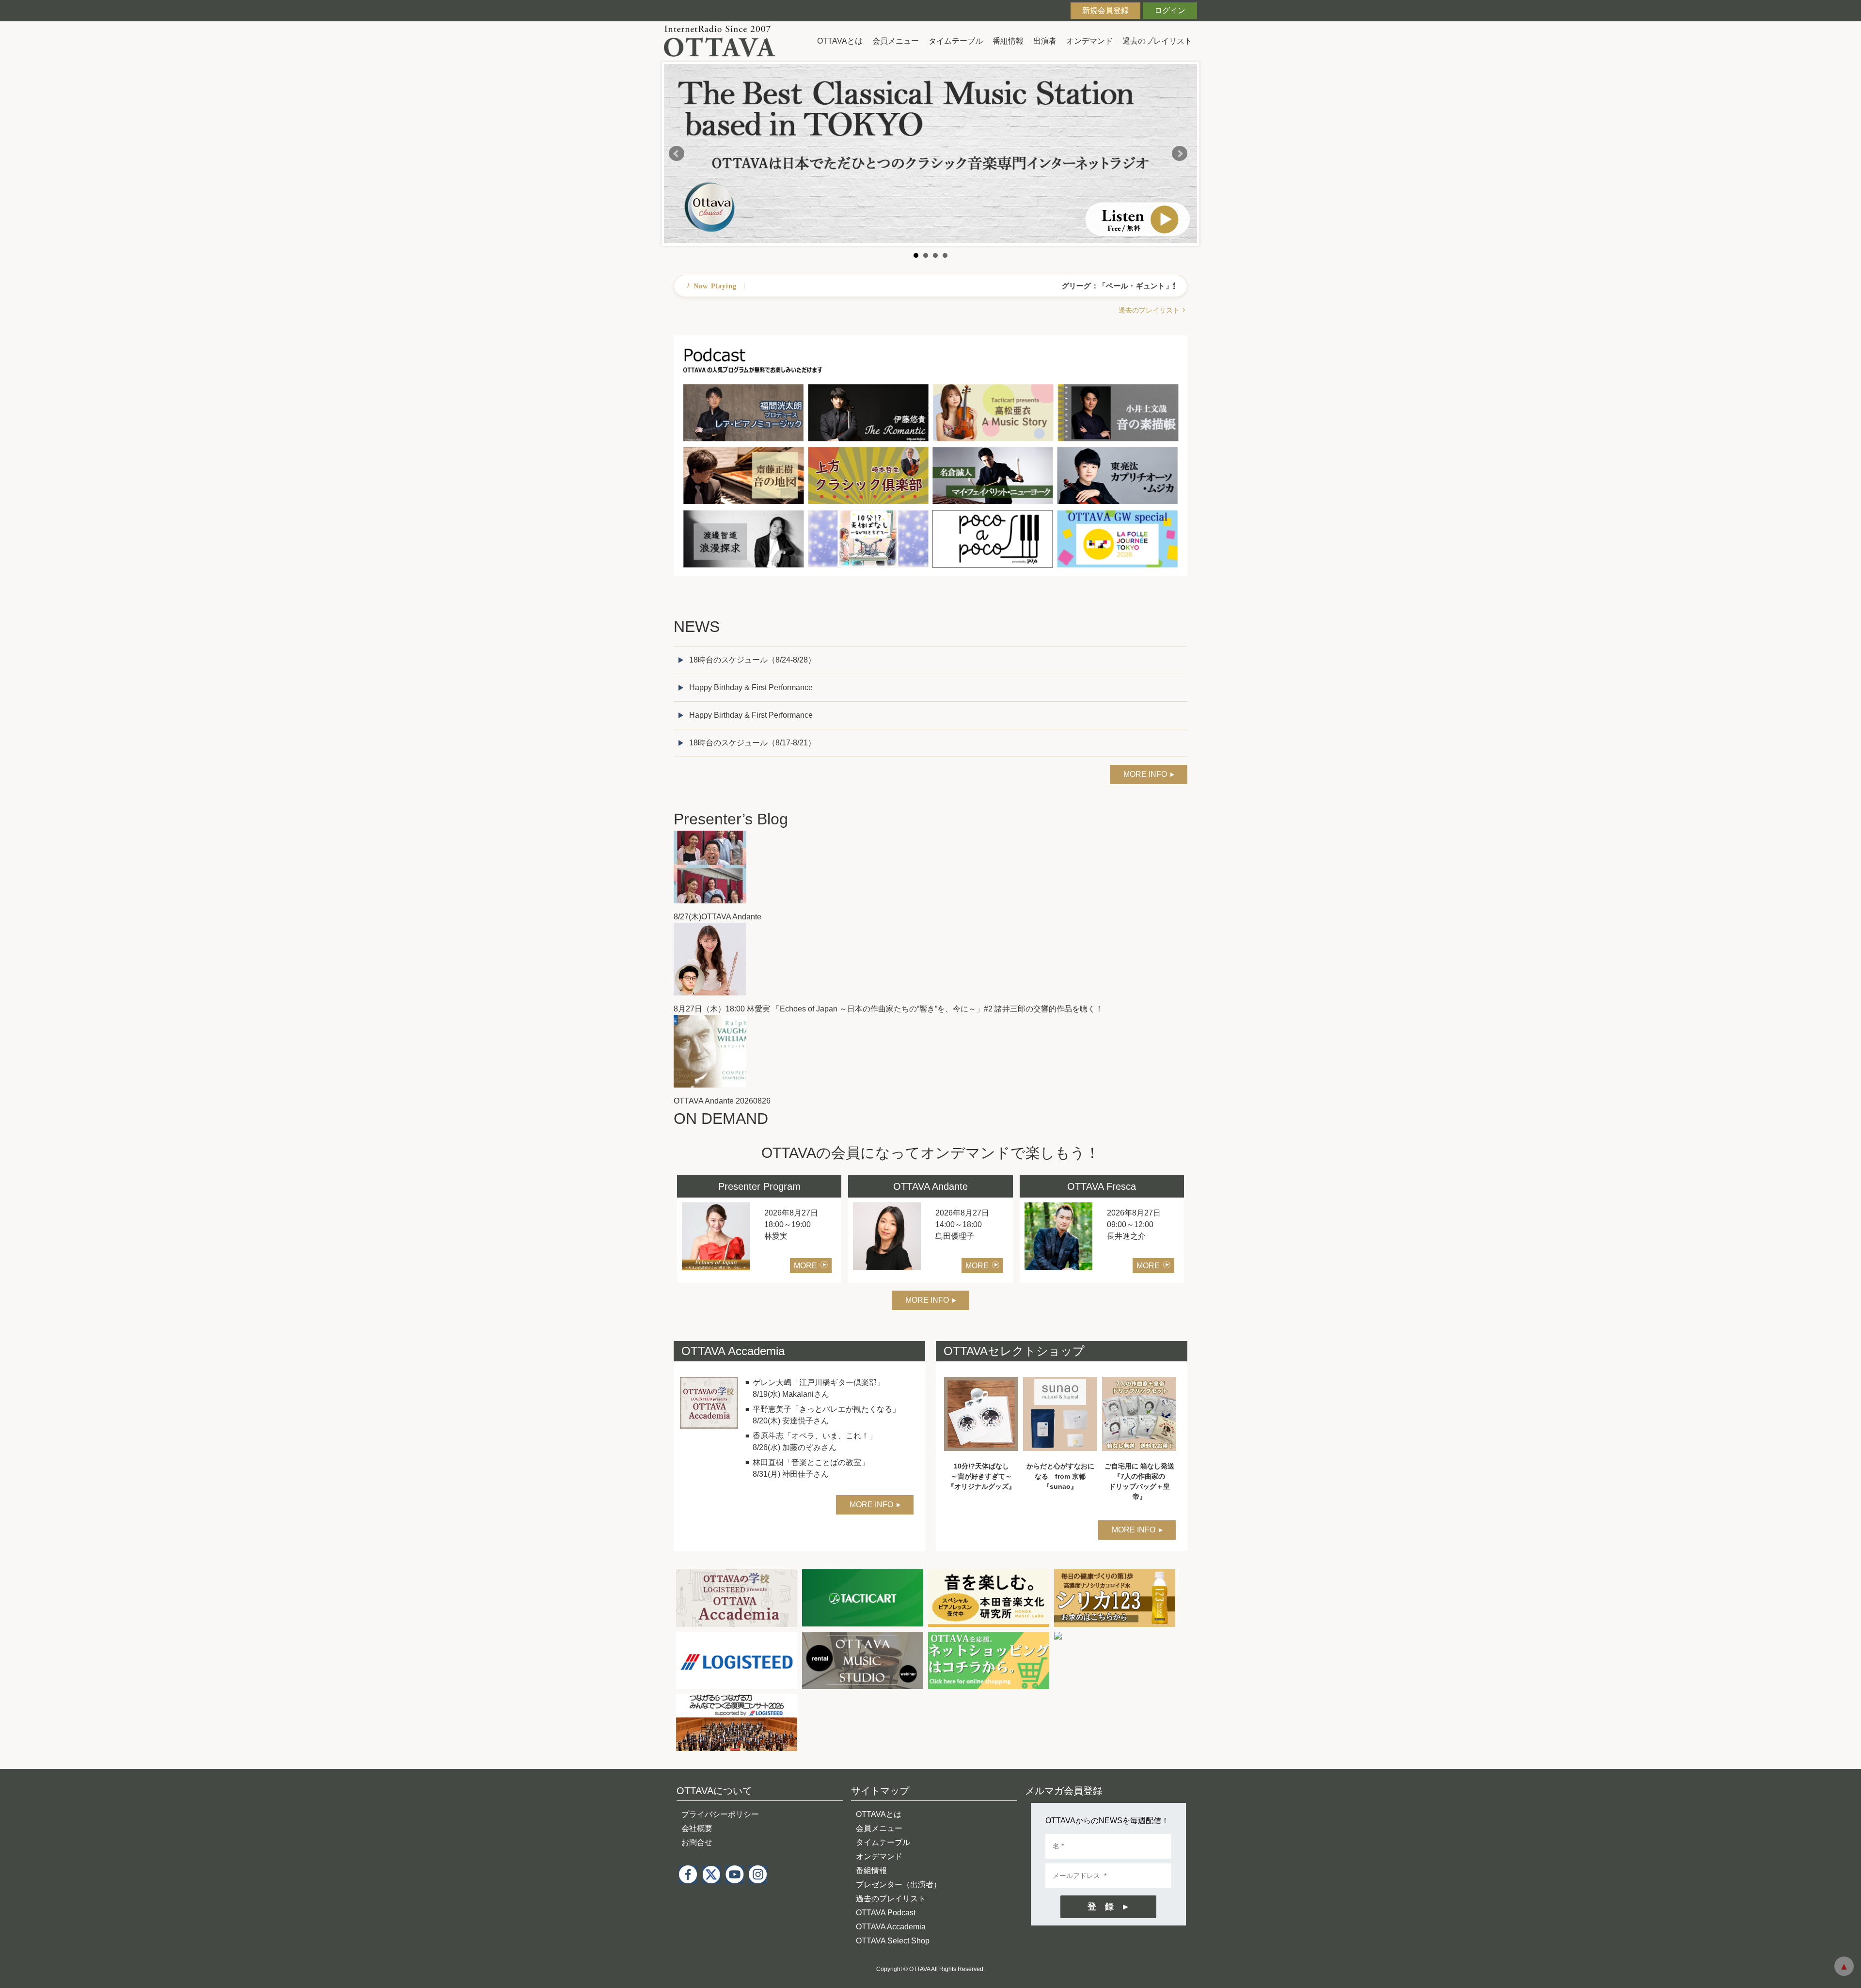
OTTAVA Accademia (891, 1927)
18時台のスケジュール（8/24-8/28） (752, 660)
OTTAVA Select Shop (893, 1941)
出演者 (1045, 41)
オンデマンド (1089, 41)
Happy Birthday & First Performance (751, 687)
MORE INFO (1145, 774)
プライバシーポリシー (720, 1814)
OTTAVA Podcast (886, 1913)
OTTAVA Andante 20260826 (722, 1101)
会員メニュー (896, 41)
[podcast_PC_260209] (930, 341)
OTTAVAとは (840, 41)
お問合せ (697, 1842)
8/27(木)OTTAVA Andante (718, 917)
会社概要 (697, 1828)
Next (1180, 154)
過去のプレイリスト (1157, 41)
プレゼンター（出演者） (899, 1885)
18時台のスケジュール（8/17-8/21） (752, 743)
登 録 (1101, 1907)
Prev (677, 154)
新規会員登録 (1105, 10)
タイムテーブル (956, 41)
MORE (805, 1266)
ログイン (1170, 10)
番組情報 (1008, 41)
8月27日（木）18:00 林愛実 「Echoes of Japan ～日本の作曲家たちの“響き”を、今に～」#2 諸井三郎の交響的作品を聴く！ (888, 1009)
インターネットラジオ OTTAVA (723, 41)
